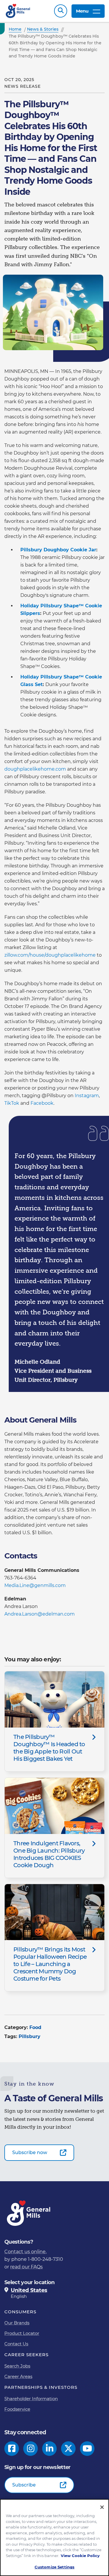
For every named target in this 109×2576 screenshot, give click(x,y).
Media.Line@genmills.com (35, 1585)
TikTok (12, 1103)
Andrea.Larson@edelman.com (40, 1614)
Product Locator (22, 2333)
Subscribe (24, 2485)
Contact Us (16, 2344)
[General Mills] (18, 11)
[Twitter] (68, 2449)
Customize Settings (54, 2567)
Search (61, 11)
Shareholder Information (31, 2399)
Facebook (42, 1103)
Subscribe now (30, 2152)
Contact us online (25, 2252)
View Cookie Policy (80, 2556)
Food (35, 2027)
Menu (82, 11)
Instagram (87, 1096)
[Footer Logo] (29, 2213)
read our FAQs (26, 2267)
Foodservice (17, 2409)
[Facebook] (12, 2449)
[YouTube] (87, 2449)
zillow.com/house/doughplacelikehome (50, 955)
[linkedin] (50, 2449)
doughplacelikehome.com (35, 769)
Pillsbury (30, 2036)
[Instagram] (31, 2449)
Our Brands (17, 2323)
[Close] (102, 2507)
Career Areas (18, 2376)
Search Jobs (17, 2366)
